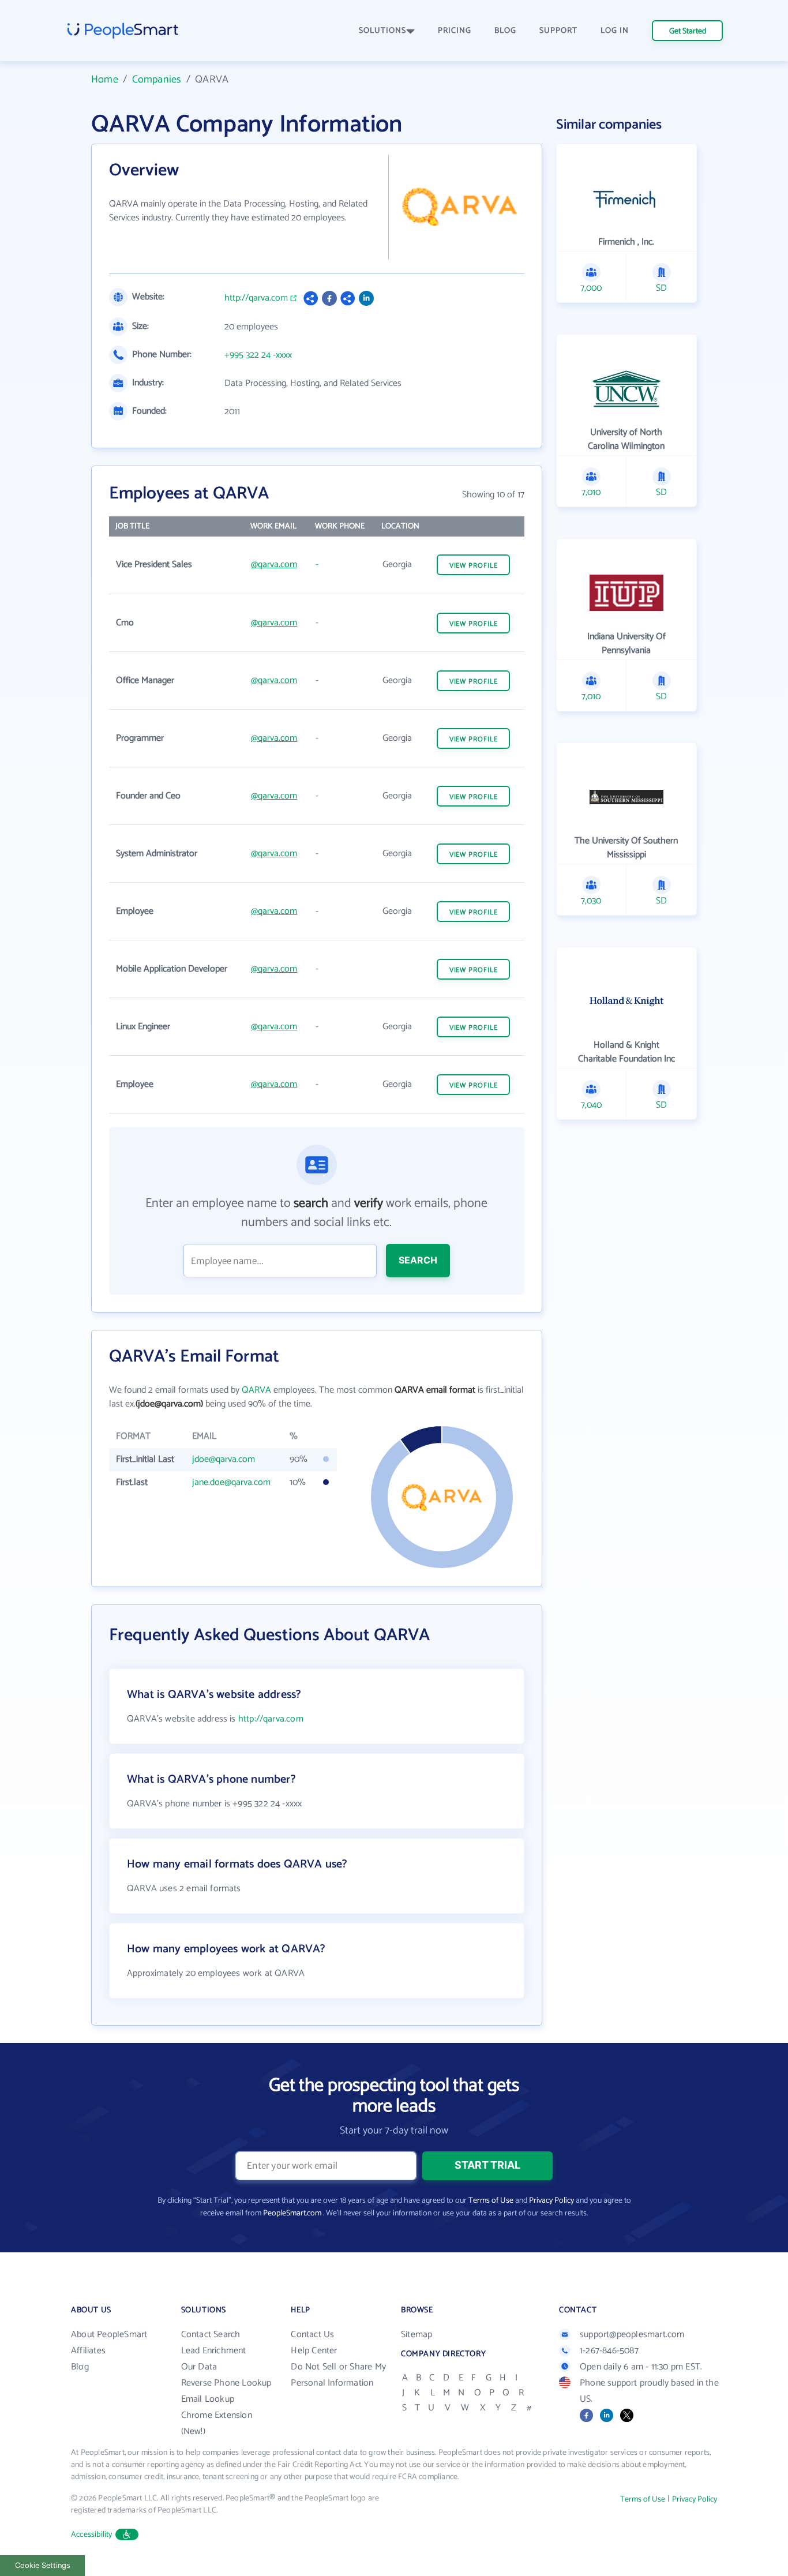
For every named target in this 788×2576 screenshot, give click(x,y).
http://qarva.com (256, 298)
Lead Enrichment (214, 2351)
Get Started (688, 31)
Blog (80, 2367)
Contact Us (312, 2335)
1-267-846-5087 (609, 2351)
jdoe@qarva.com (224, 1459)
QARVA (256, 1390)
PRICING (455, 31)
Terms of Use (491, 2201)
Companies (157, 80)
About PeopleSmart (109, 2335)
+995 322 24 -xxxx (258, 355)
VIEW (474, 566)
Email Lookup (208, 2399)
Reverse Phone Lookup (226, 2383)
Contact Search (211, 2335)
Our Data (199, 2367)
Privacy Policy (551, 2201)
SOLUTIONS (382, 31)
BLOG (505, 31)
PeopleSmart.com (292, 2213)
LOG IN (615, 31)
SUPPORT (558, 31)
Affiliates (88, 2351)
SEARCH (418, 1260)
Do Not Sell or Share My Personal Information (338, 2375)
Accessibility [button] (92, 2535)
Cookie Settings (43, 2565)
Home (105, 80)
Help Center (314, 2351)
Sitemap (416, 2335)
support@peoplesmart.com (632, 2335)
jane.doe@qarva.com (231, 1482)
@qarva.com (274, 565)
